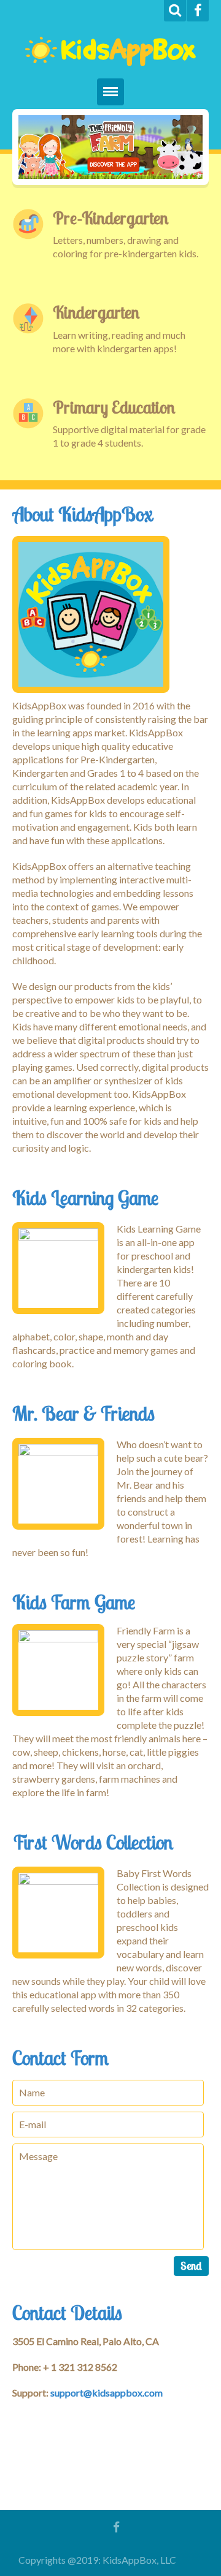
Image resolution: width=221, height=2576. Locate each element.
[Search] (175, 11)
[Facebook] (198, 11)
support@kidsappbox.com (107, 2393)
